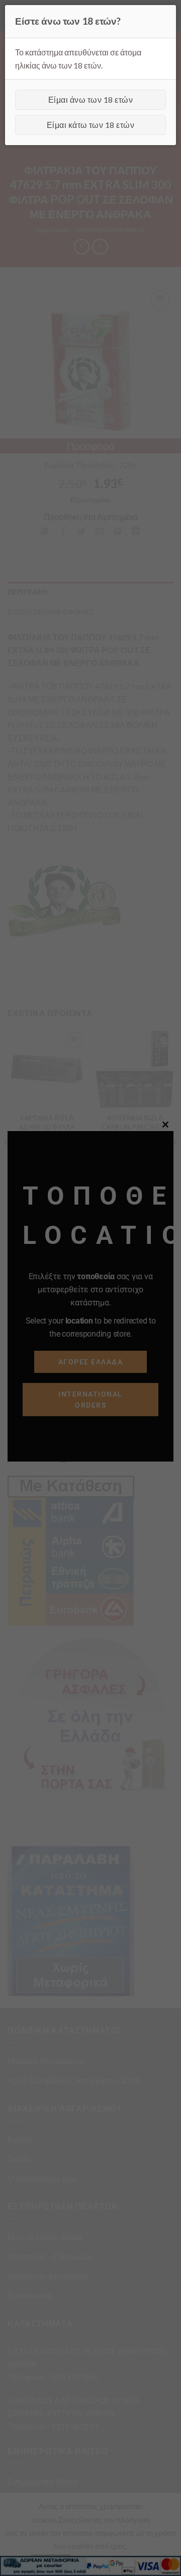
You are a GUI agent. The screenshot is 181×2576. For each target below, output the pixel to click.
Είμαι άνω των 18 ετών (90, 100)
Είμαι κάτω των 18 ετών (91, 125)
